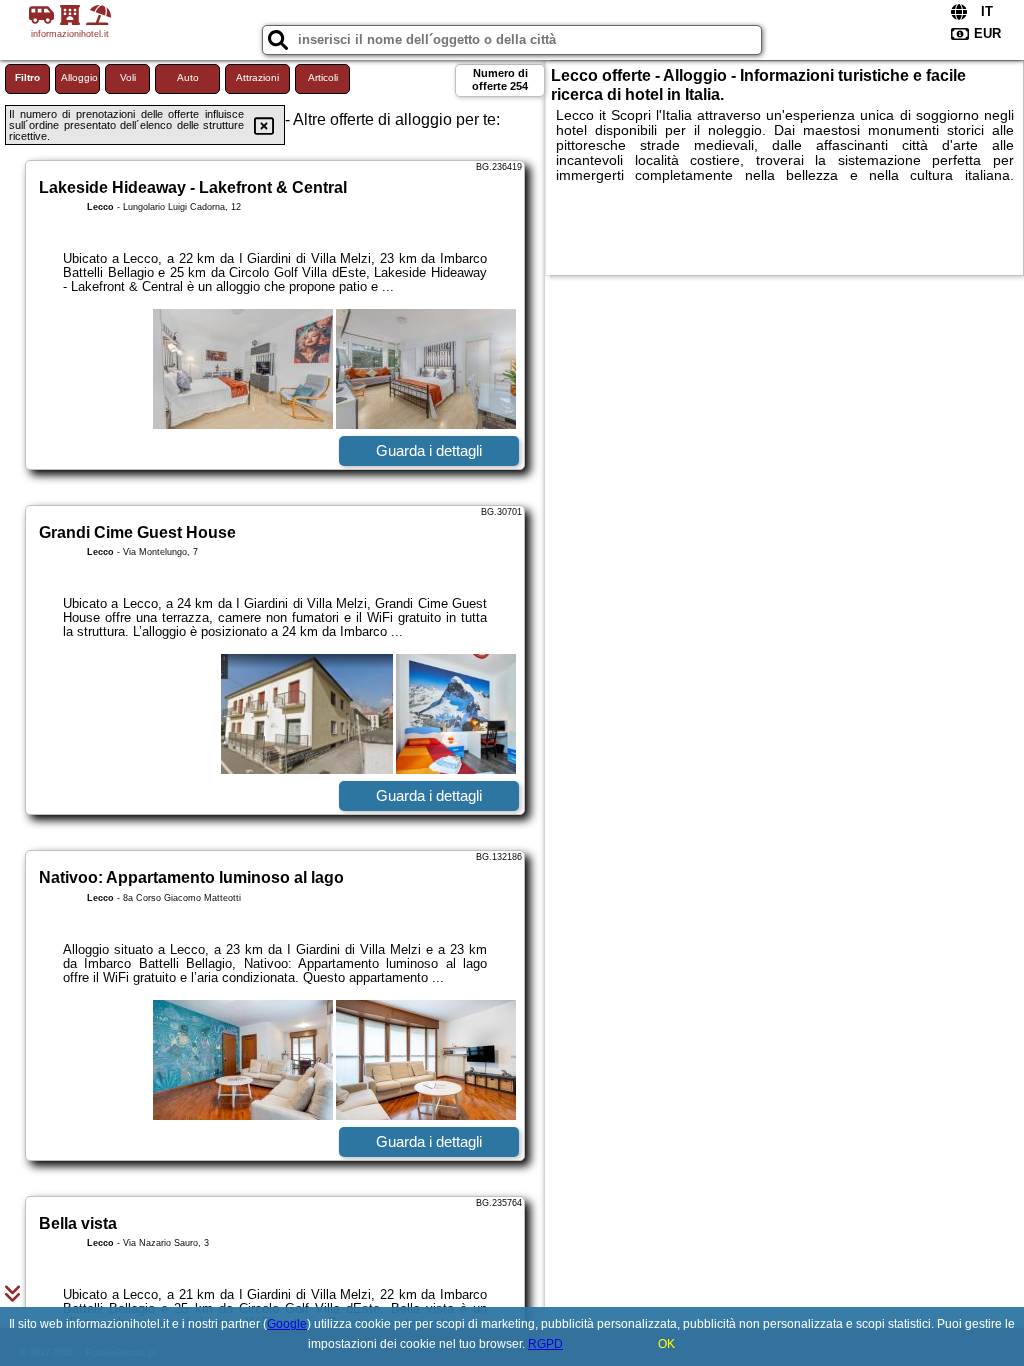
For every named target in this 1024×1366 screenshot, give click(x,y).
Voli (128, 77)
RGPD (545, 1344)
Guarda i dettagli (429, 450)
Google (287, 1324)
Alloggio (79, 77)
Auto (188, 77)
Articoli (323, 77)
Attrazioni (257, 77)
